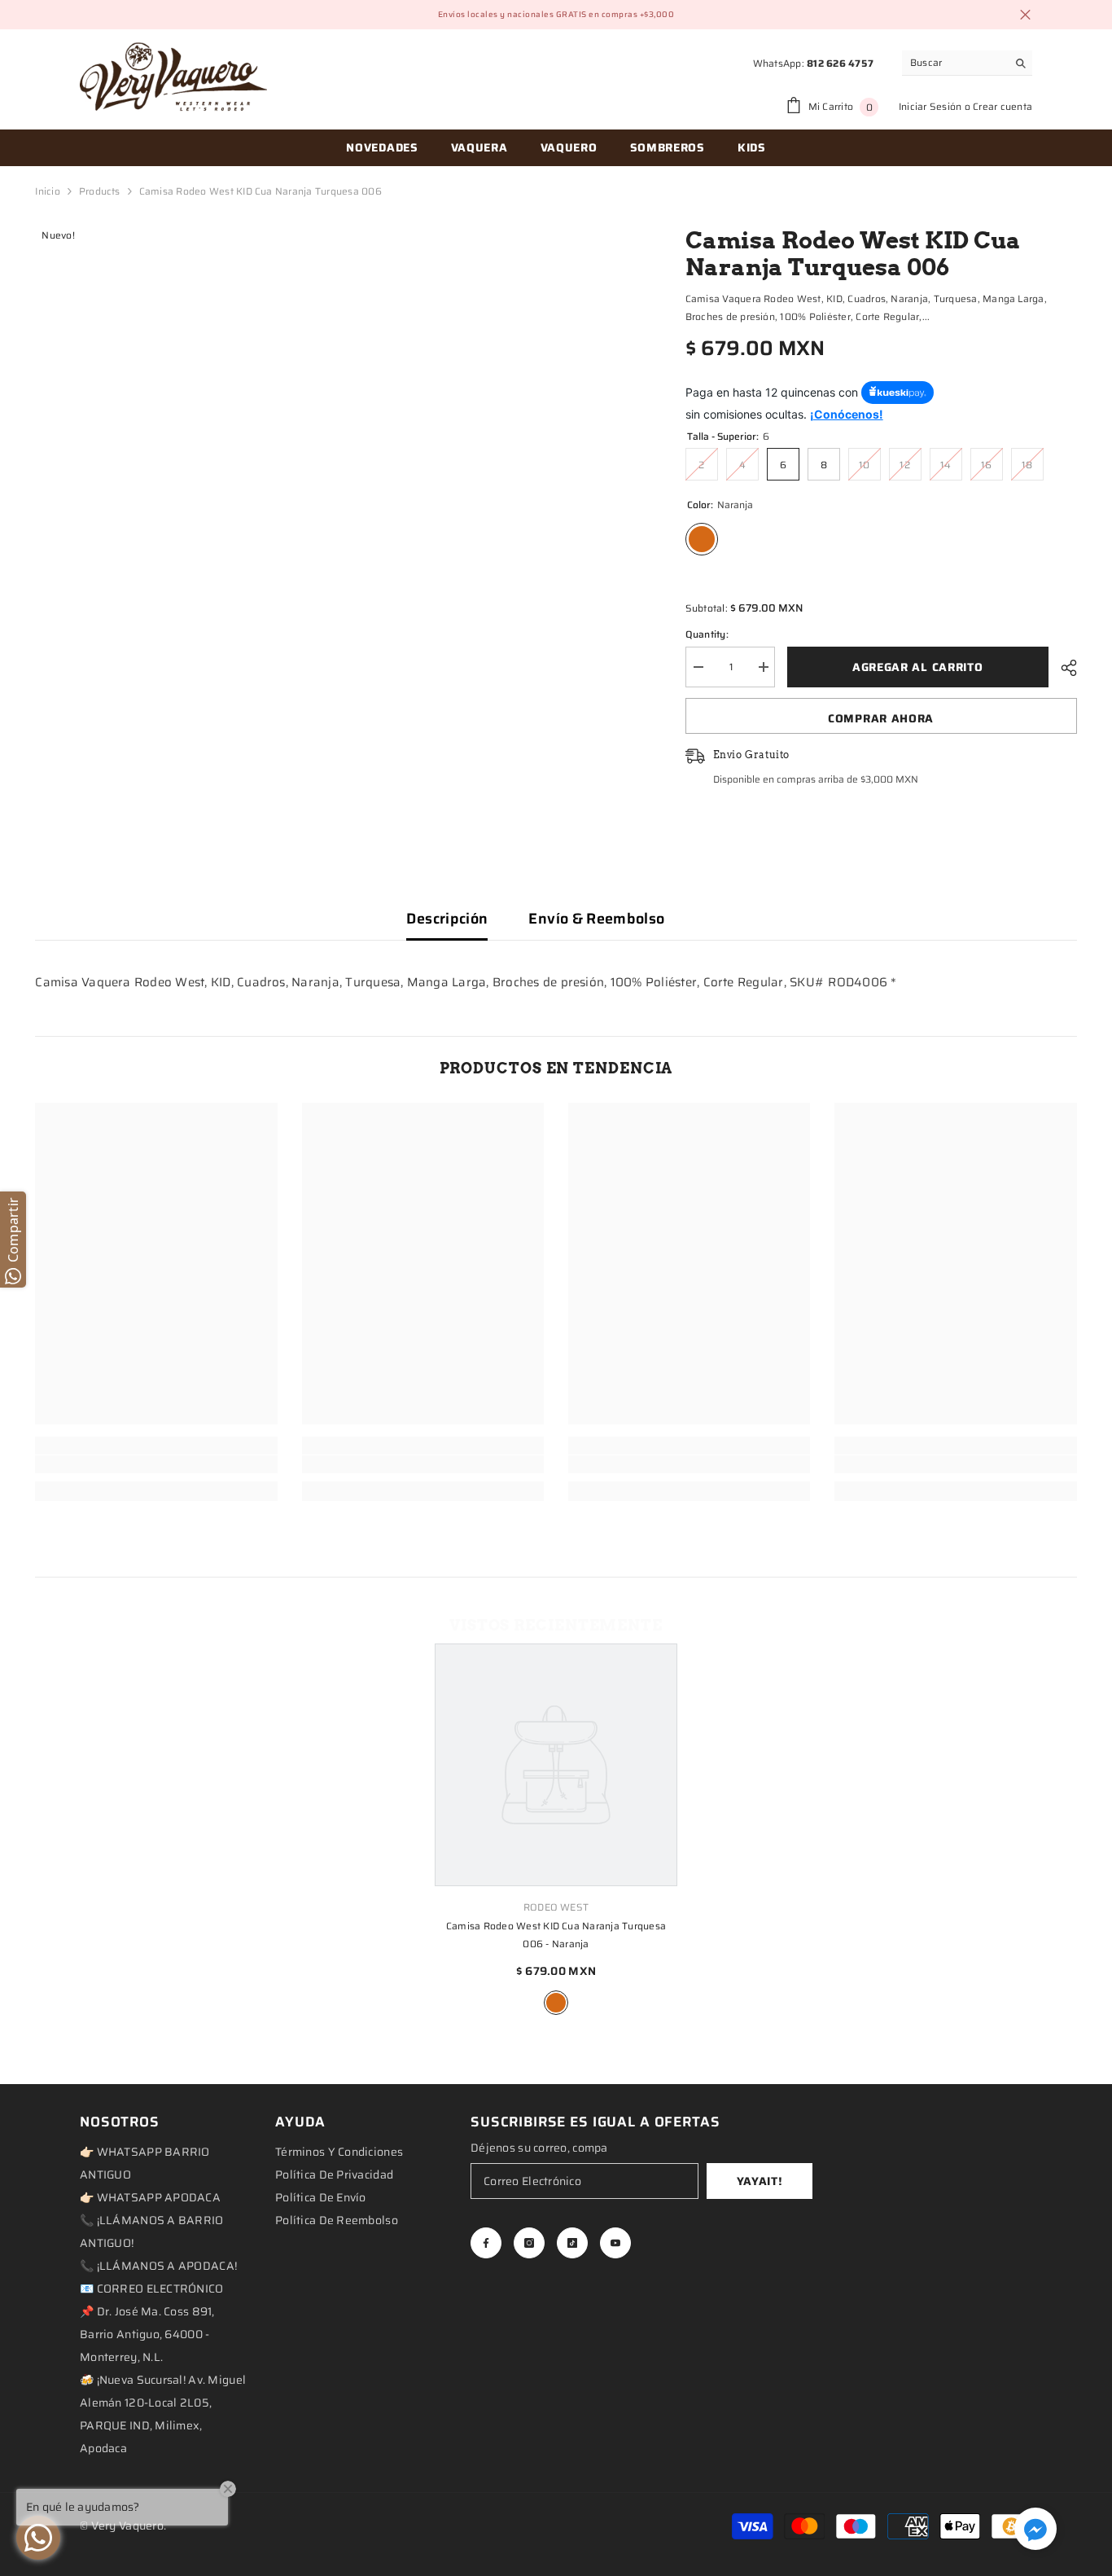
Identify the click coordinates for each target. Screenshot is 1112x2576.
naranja (556, 2003)
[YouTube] (615, 2243)
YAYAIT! (760, 2181)
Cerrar (1025, 15)
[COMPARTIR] (1063, 668)
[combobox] (954, 63)
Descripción (447, 919)
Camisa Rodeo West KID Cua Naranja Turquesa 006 (556, 1935)
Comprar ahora (881, 718)
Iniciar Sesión (930, 106)
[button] (1035, 2529)
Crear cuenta (1003, 106)
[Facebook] (486, 2243)
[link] (156, 1464)
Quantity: (707, 634)
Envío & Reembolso (596, 919)
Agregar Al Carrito (918, 667)
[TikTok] (572, 2243)
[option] (556, 1831)
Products (100, 191)
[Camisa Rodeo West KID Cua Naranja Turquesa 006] (556, 1765)
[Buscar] (967, 63)
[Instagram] (529, 2243)
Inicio (47, 191)
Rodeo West (556, 1907)
